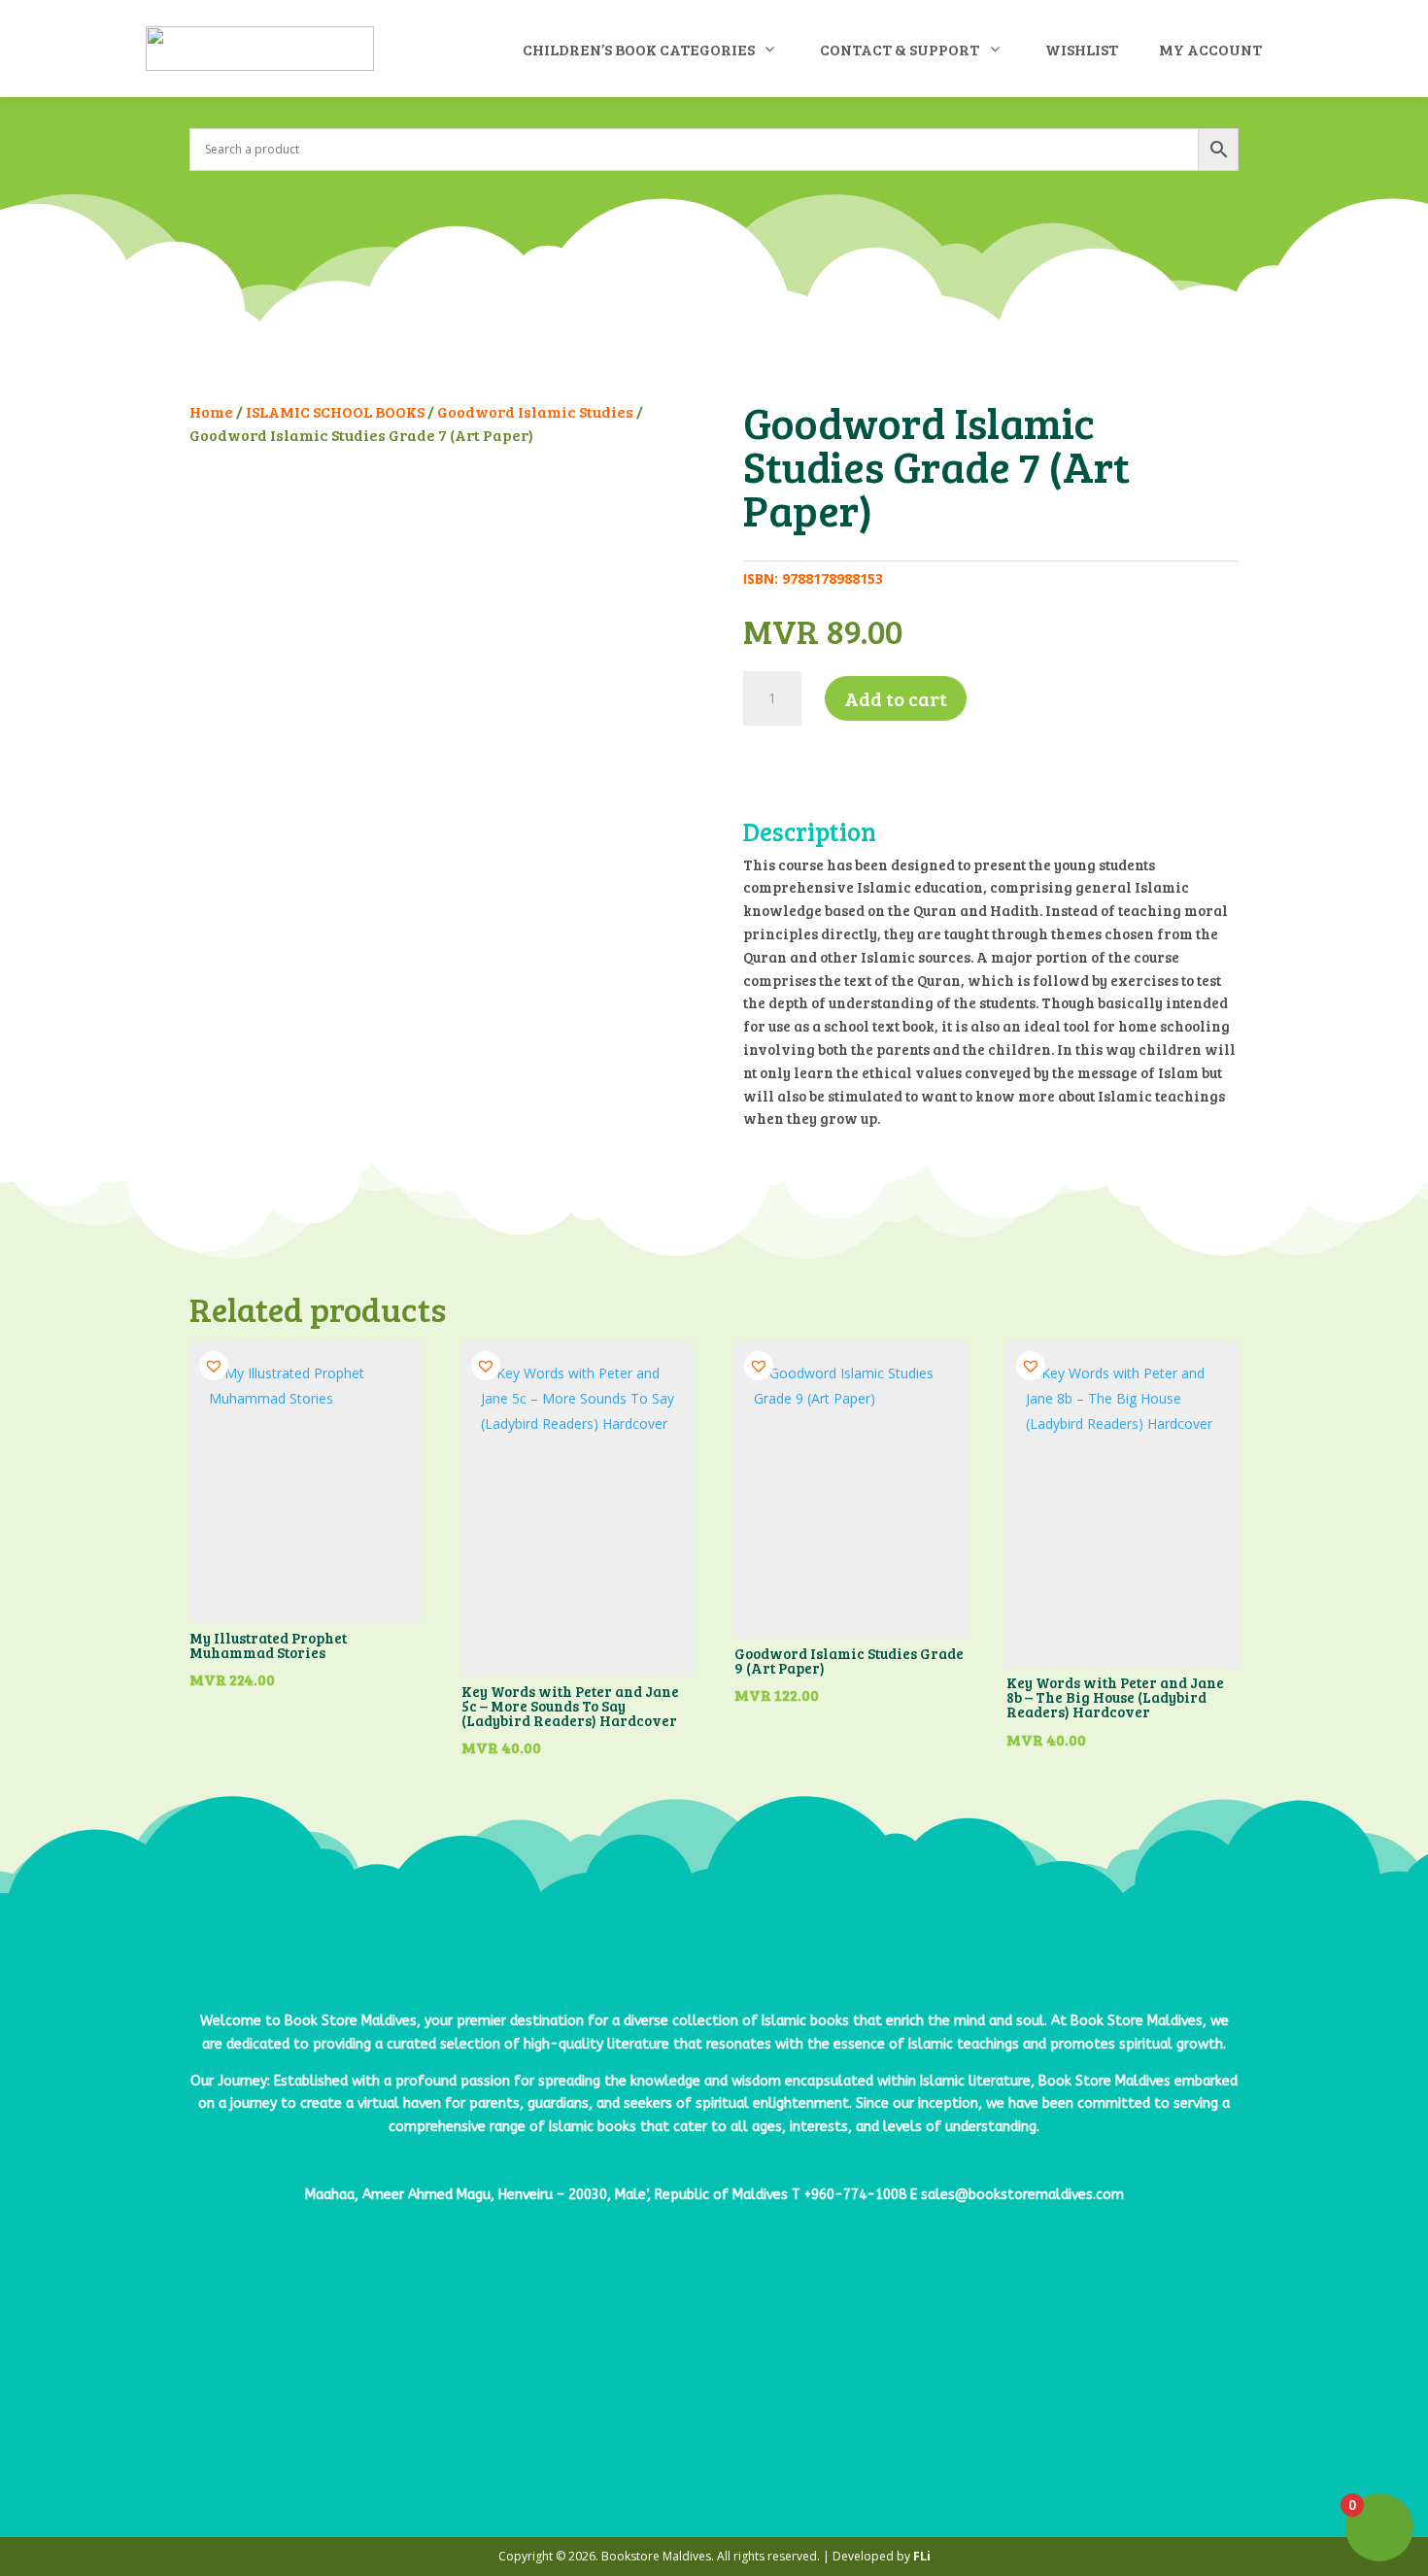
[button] (758, 755)
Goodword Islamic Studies (535, 411)
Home (211, 411)
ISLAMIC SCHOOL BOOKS (335, 411)
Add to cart (896, 698)
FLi (922, 2556)
